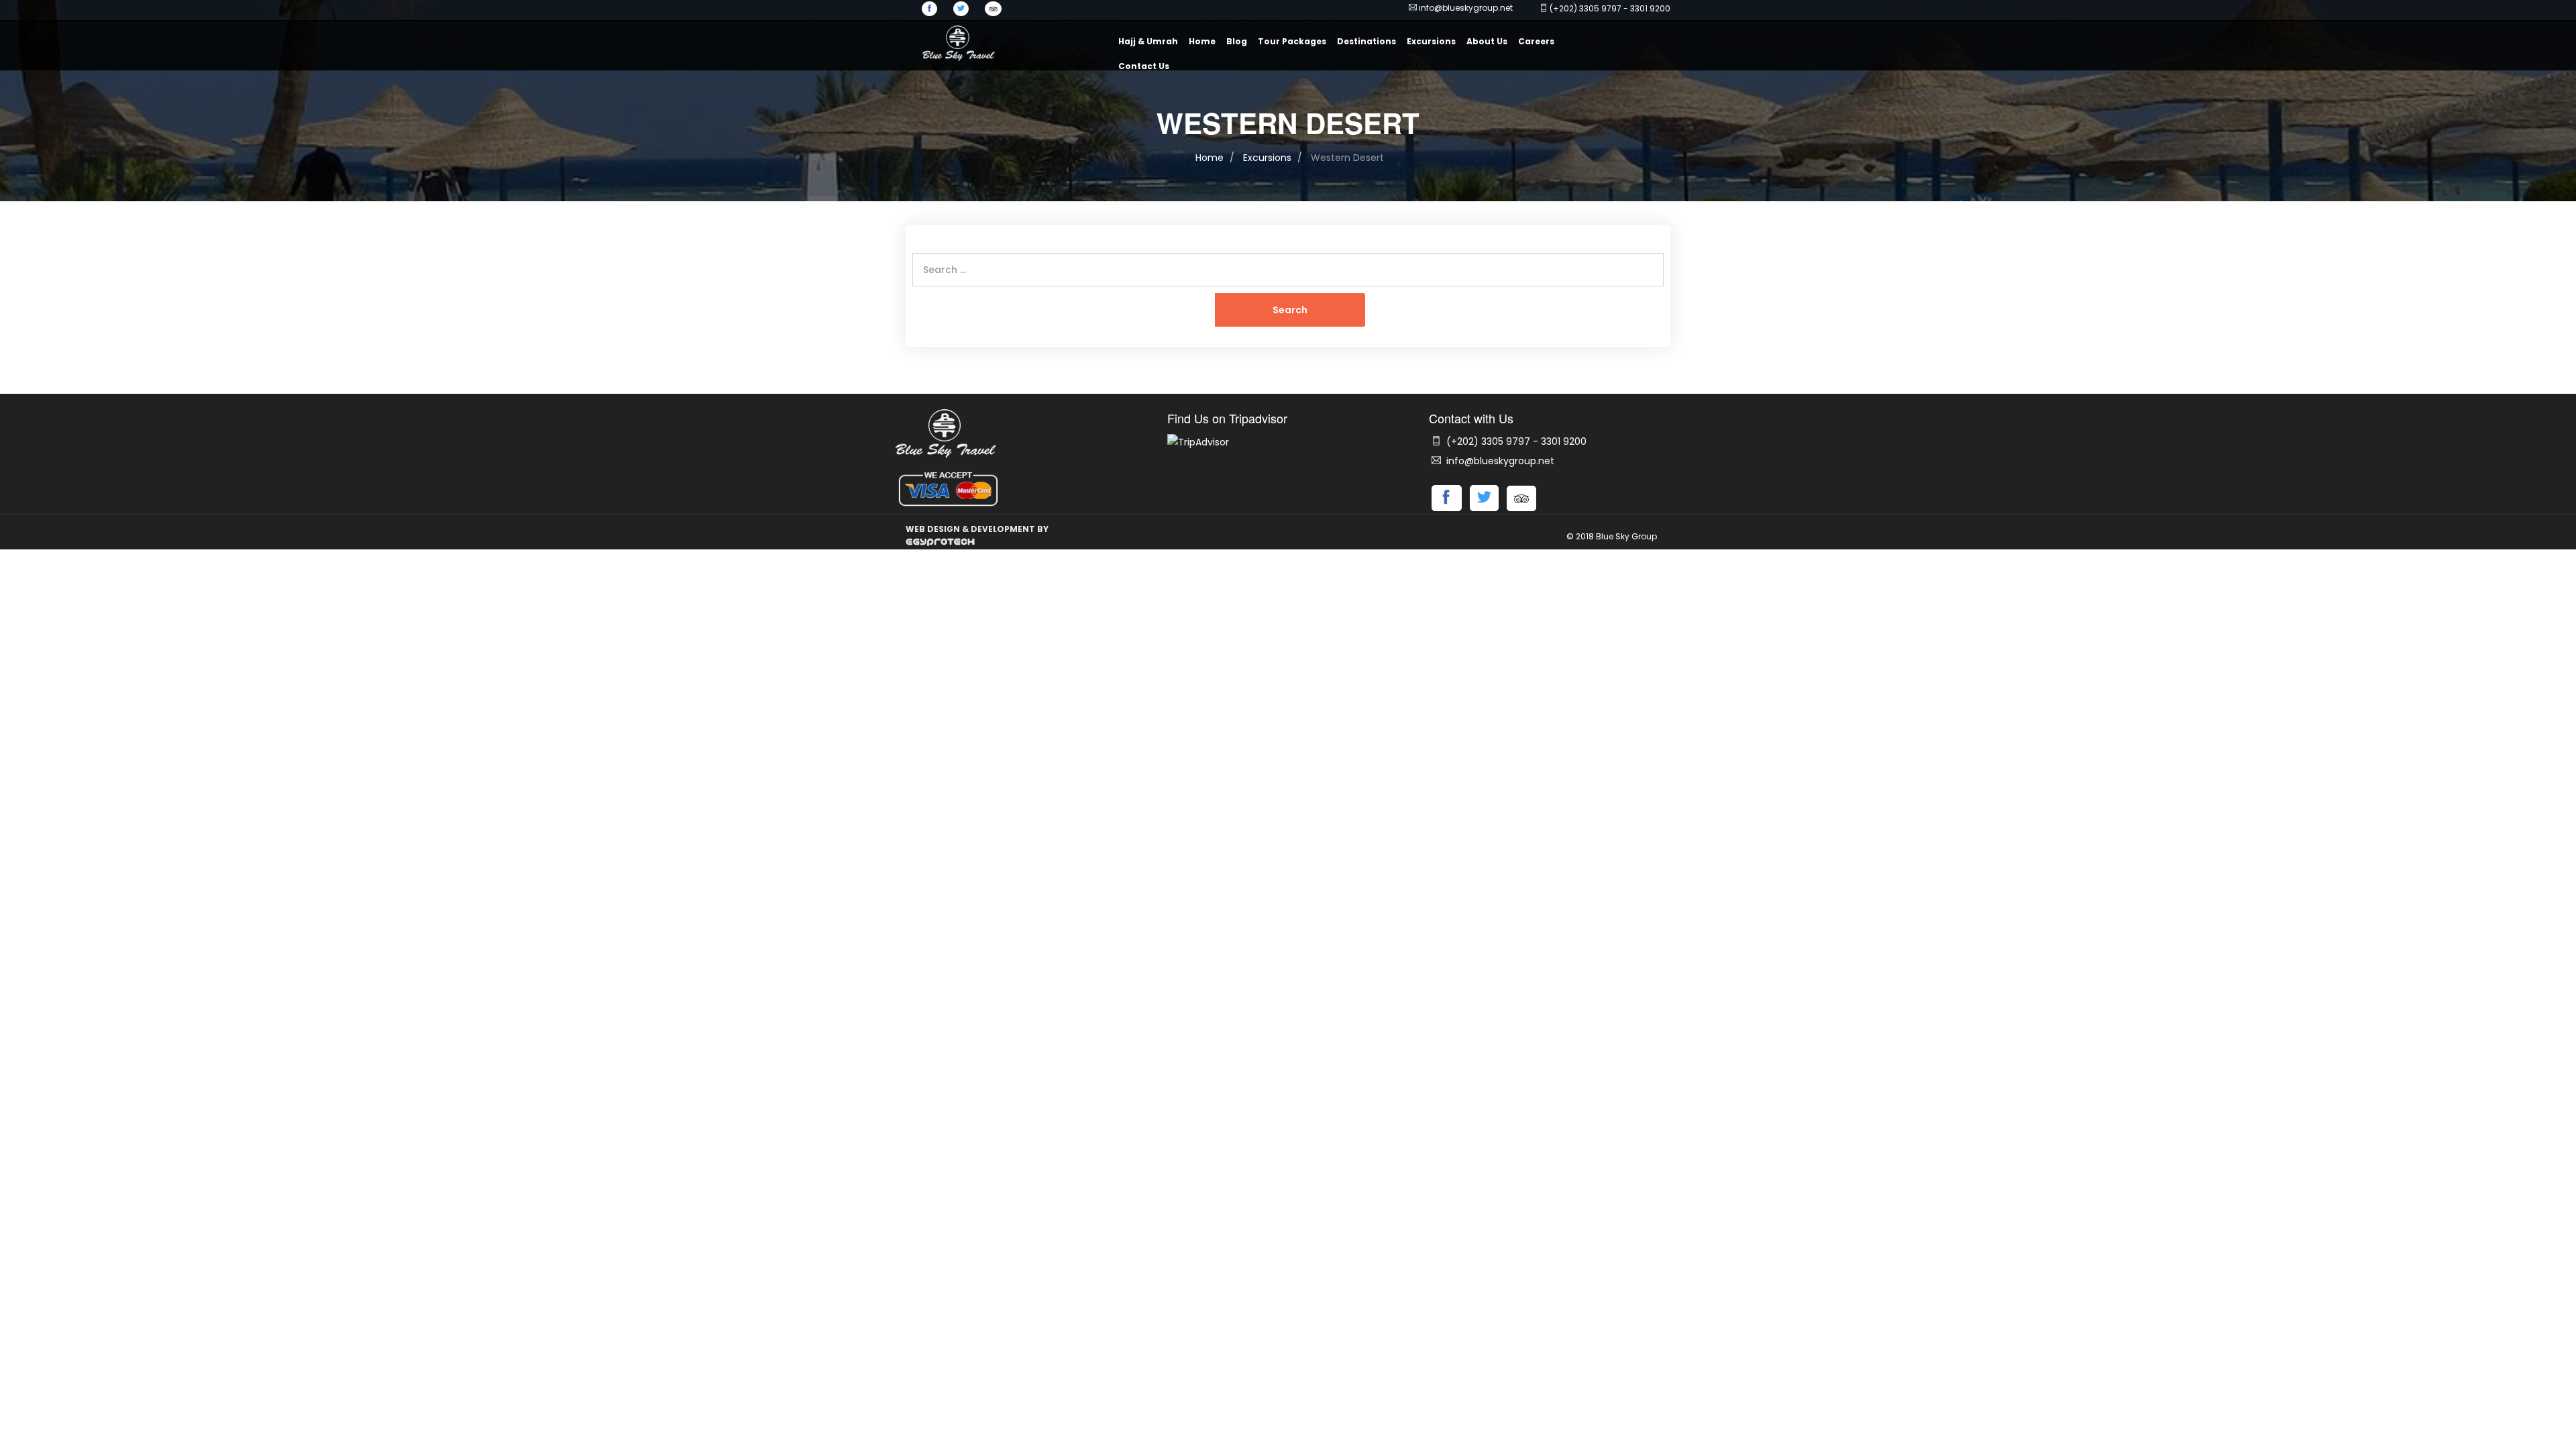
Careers (1536, 41)
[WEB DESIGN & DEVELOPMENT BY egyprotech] (940, 541)
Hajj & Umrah (1148, 41)
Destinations (1366, 41)
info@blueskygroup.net (1466, 8)
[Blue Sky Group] (958, 42)
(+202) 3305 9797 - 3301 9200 (1515, 441)
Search (1290, 310)
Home (1202, 41)
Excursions (1431, 41)
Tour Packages (1292, 41)
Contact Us (1144, 66)
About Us (1487, 41)
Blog (1237, 41)
